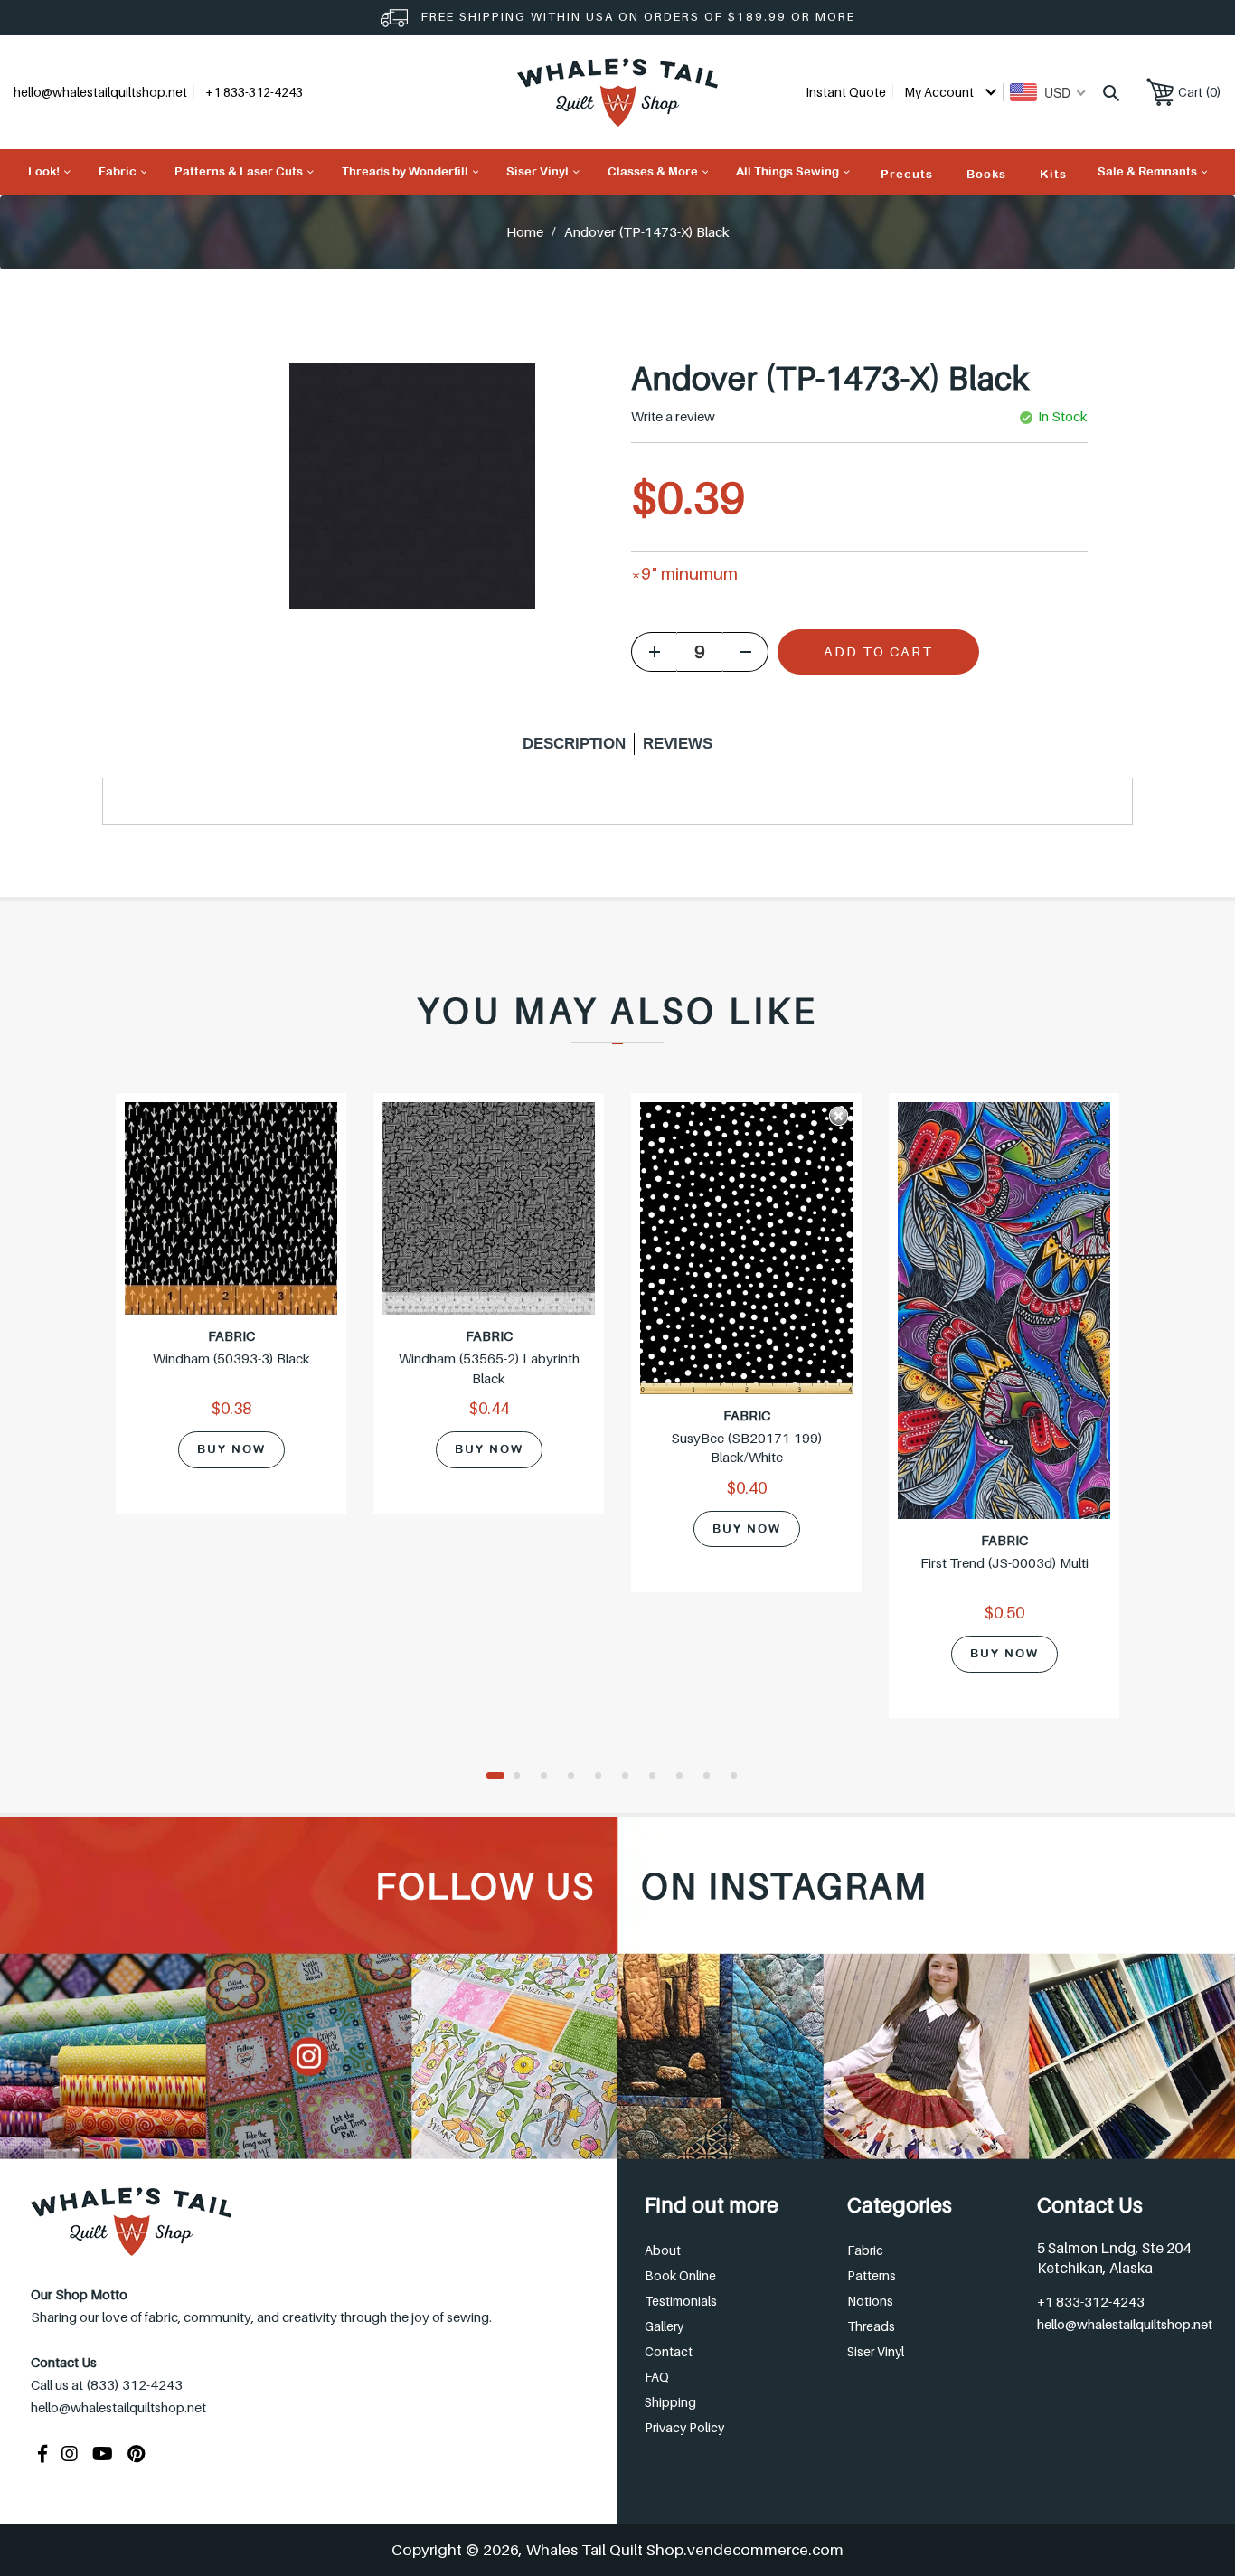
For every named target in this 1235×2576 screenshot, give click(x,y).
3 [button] (550, 1777)
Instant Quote (846, 92)
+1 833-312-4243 (1091, 2301)
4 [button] (577, 1777)
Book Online (680, 2275)
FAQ (657, 2377)
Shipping (670, 2402)
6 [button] (631, 1777)
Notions (870, 2301)
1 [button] (495, 1777)
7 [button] (658, 1777)
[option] (231, 1315)
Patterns (872, 2275)
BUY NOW (231, 1449)
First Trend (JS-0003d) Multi (1004, 1562)
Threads (871, 2326)
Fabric (865, 2250)
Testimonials (681, 2301)
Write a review (673, 416)
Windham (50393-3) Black (231, 1358)
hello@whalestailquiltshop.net (100, 92)
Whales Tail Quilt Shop (605, 2550)
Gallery (664, 2326)
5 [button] (604, 1777)
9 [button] (712, 1777)
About (663, 2250)
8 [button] (685, 1777)
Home (525, 231)
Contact (669, 2351)
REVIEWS (678, 744)
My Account (940, 92)
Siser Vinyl (876, 2351)
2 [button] (523, 1777)
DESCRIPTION (574, 744)
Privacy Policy (684, 2427)
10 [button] (740, 1777)
